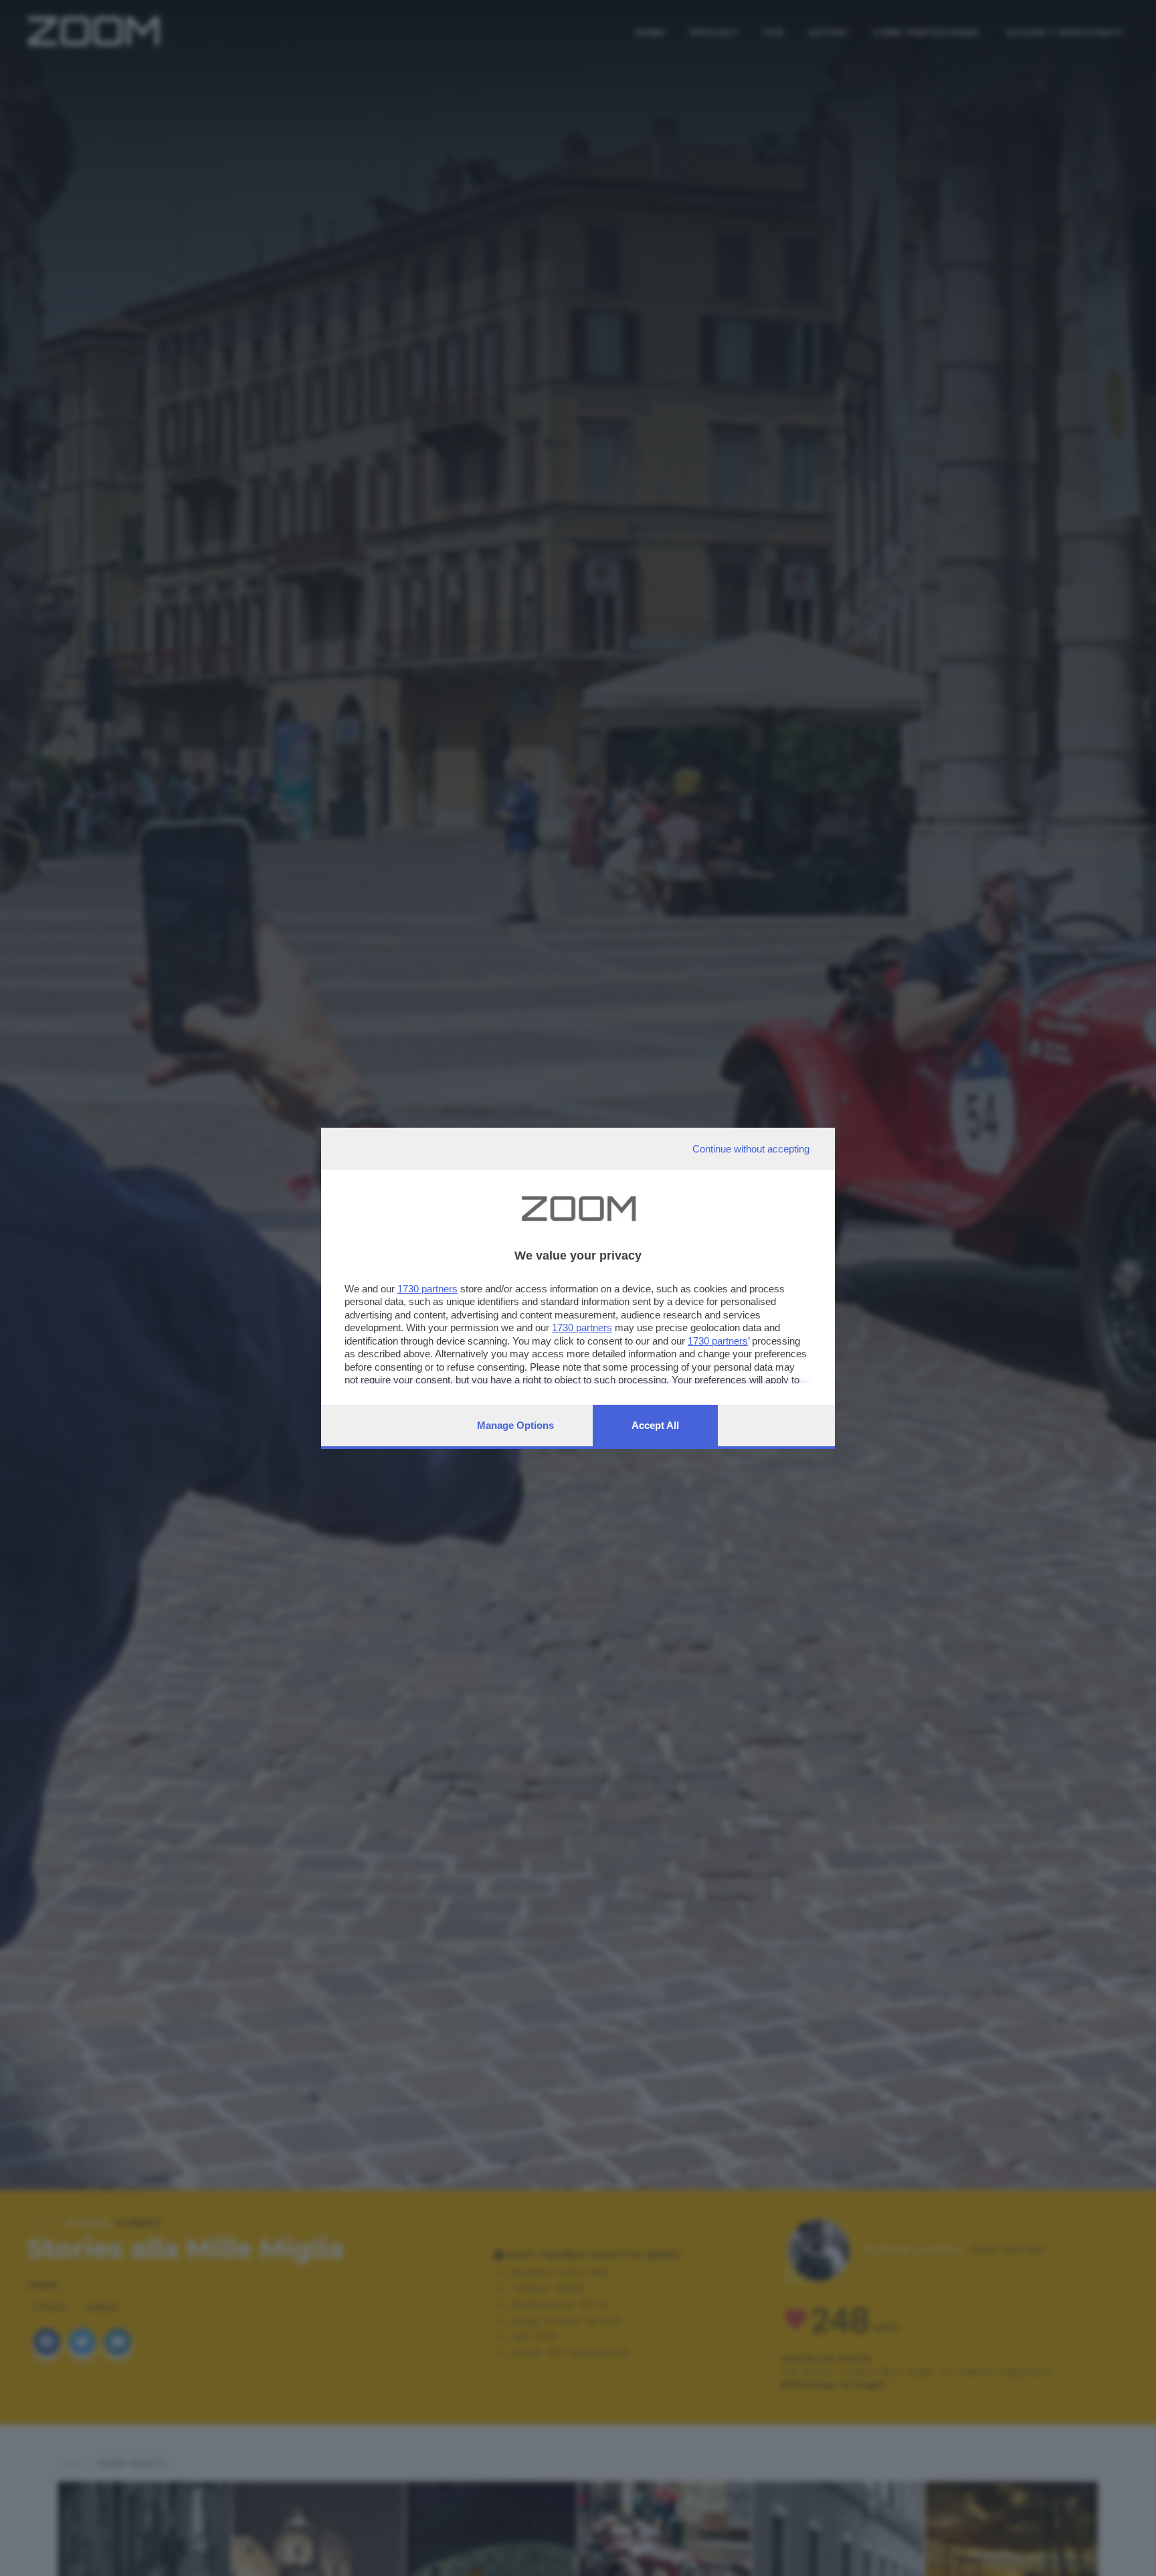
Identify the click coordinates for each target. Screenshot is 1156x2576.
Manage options (515, 1425)
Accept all (655, 1425)
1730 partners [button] (427, 1289)
